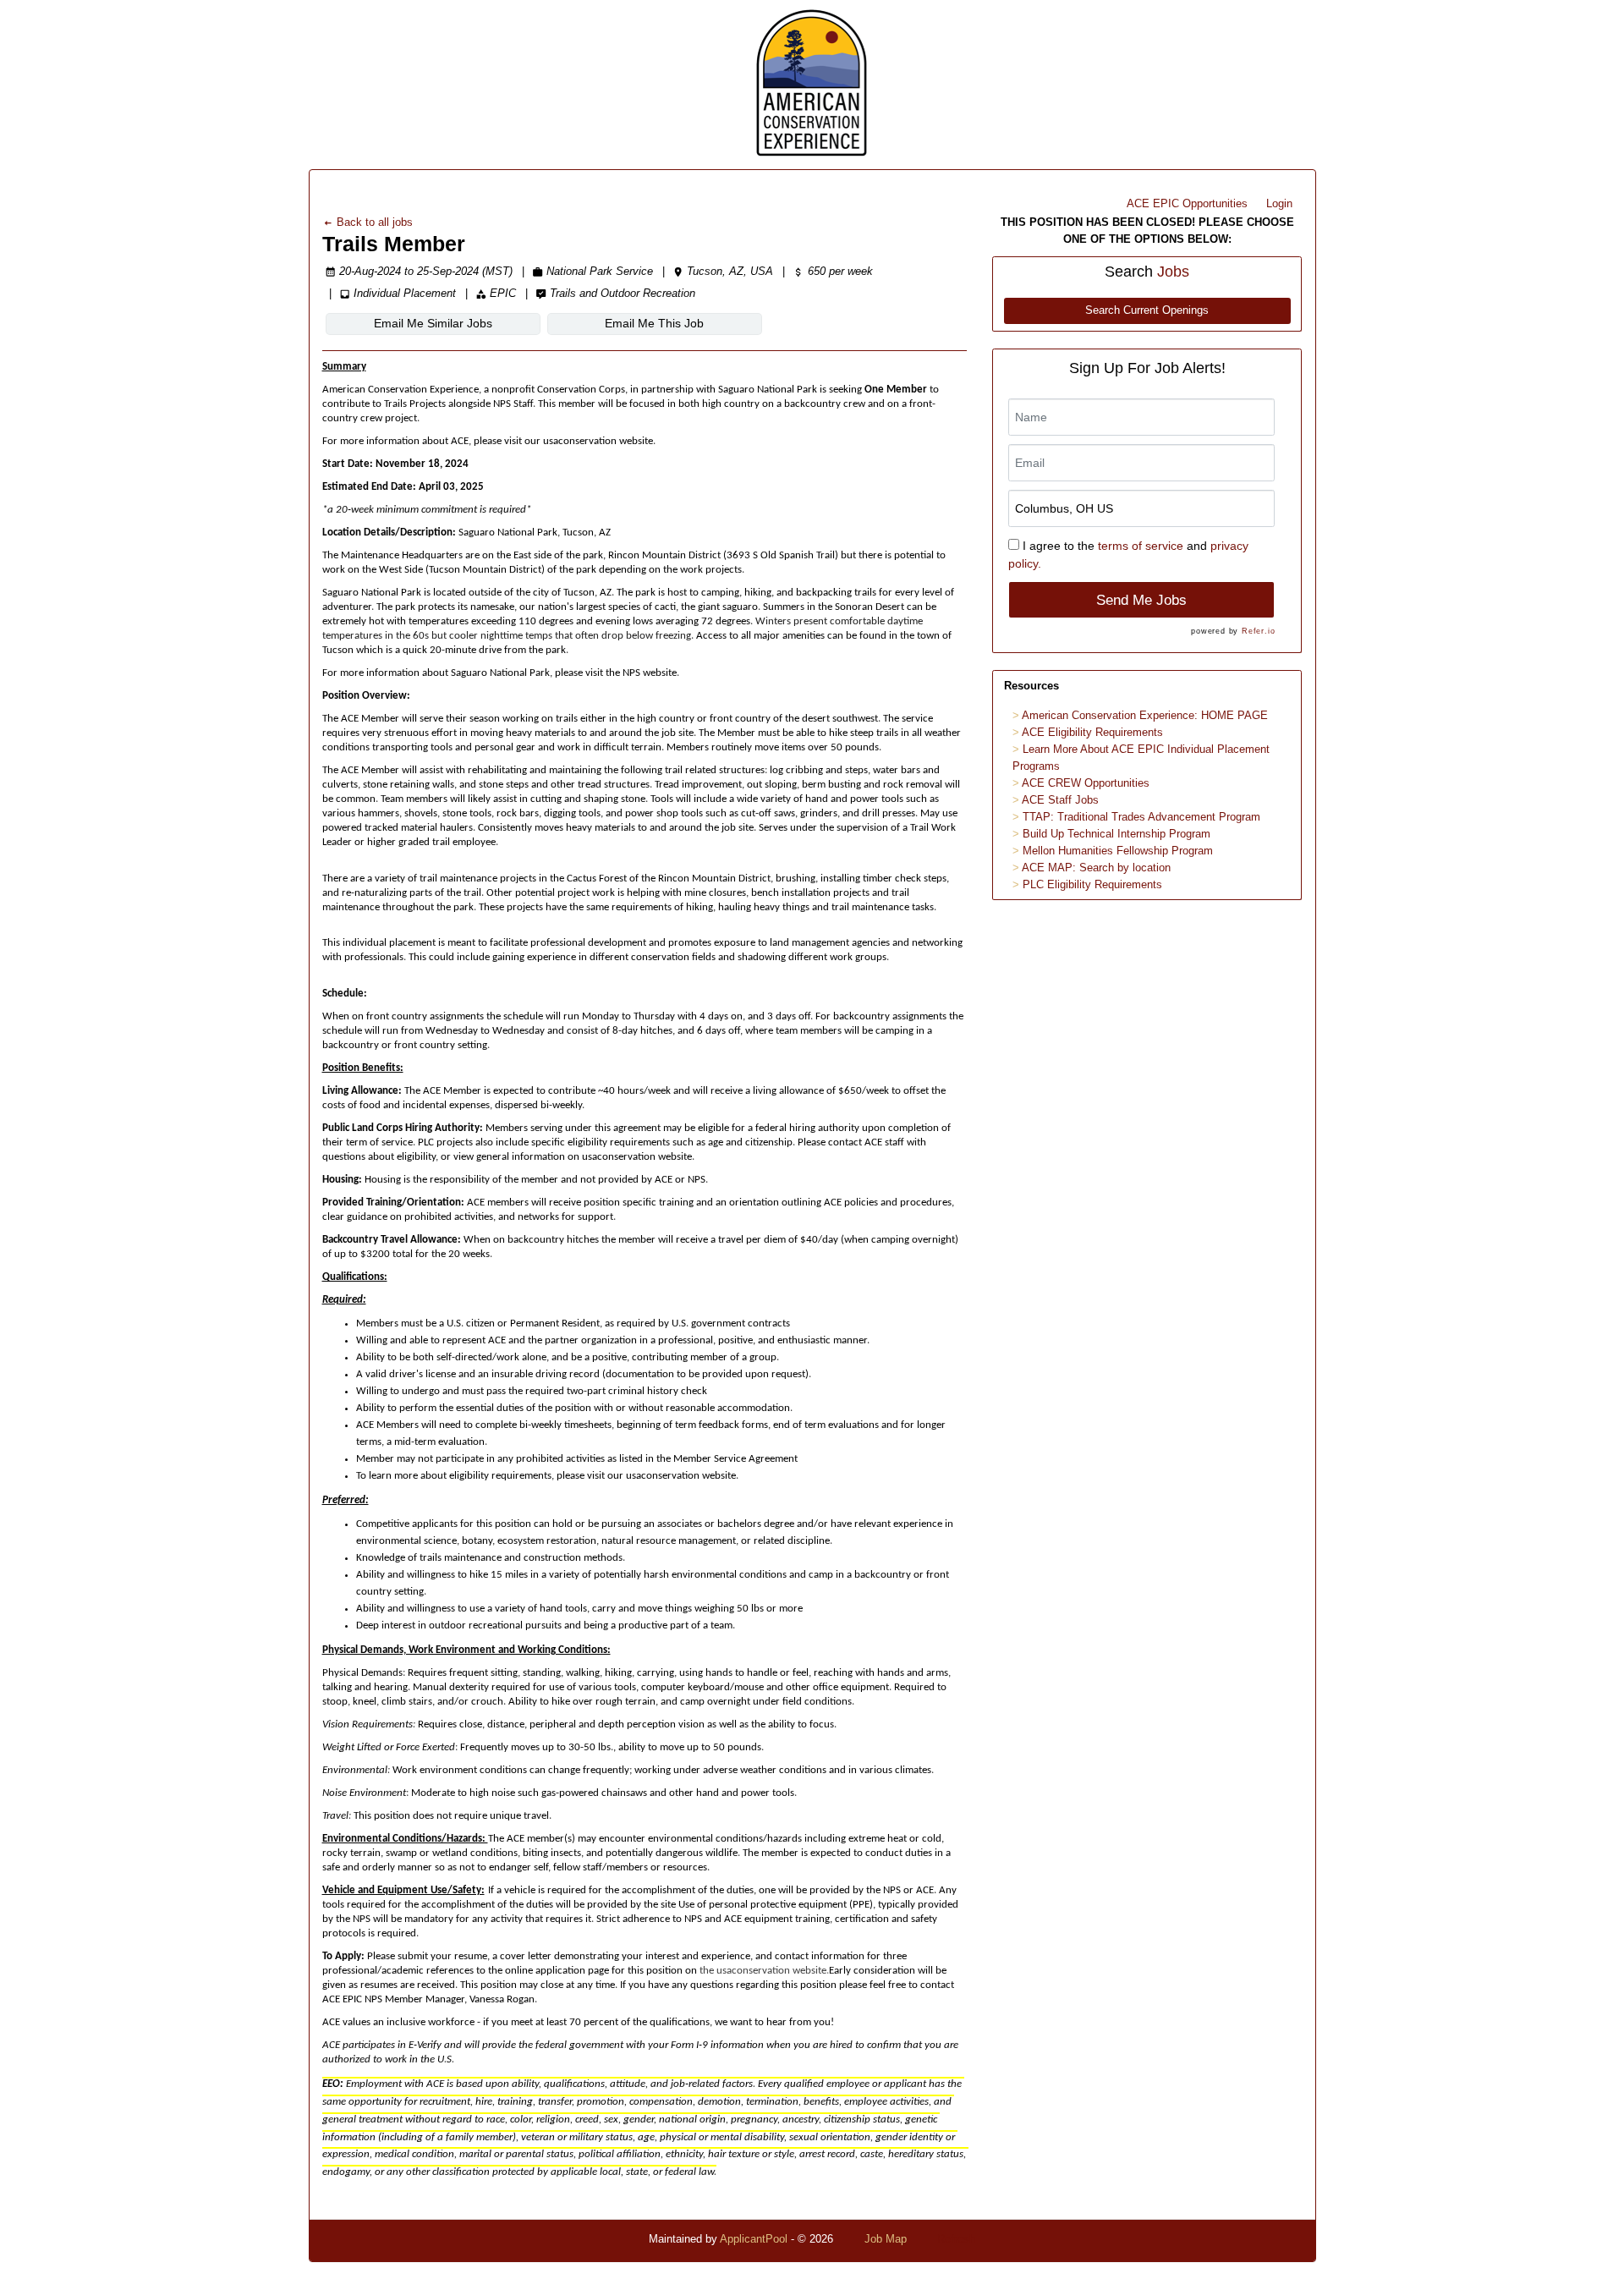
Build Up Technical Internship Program (1116, 834)
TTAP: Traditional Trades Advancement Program (1141, 817)
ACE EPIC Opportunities (1187, 203)
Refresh (956, 2239)
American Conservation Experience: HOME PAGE (1145, 715)
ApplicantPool (754, 2239)
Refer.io (1258, 631)
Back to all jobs (373, 222)
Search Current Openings (1147, 310)
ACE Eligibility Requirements (1092, 732)
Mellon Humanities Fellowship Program (1118, 851)
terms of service (1141, 546)
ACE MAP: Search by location (1096, 868)
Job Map (886, 2239)
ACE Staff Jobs (1060, 800)
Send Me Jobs (1141, 600)
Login (1279, 203)
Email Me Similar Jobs (433, 323)
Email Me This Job (654, 323)
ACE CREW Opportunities (1086, 783)
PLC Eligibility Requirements (1092, 884)
